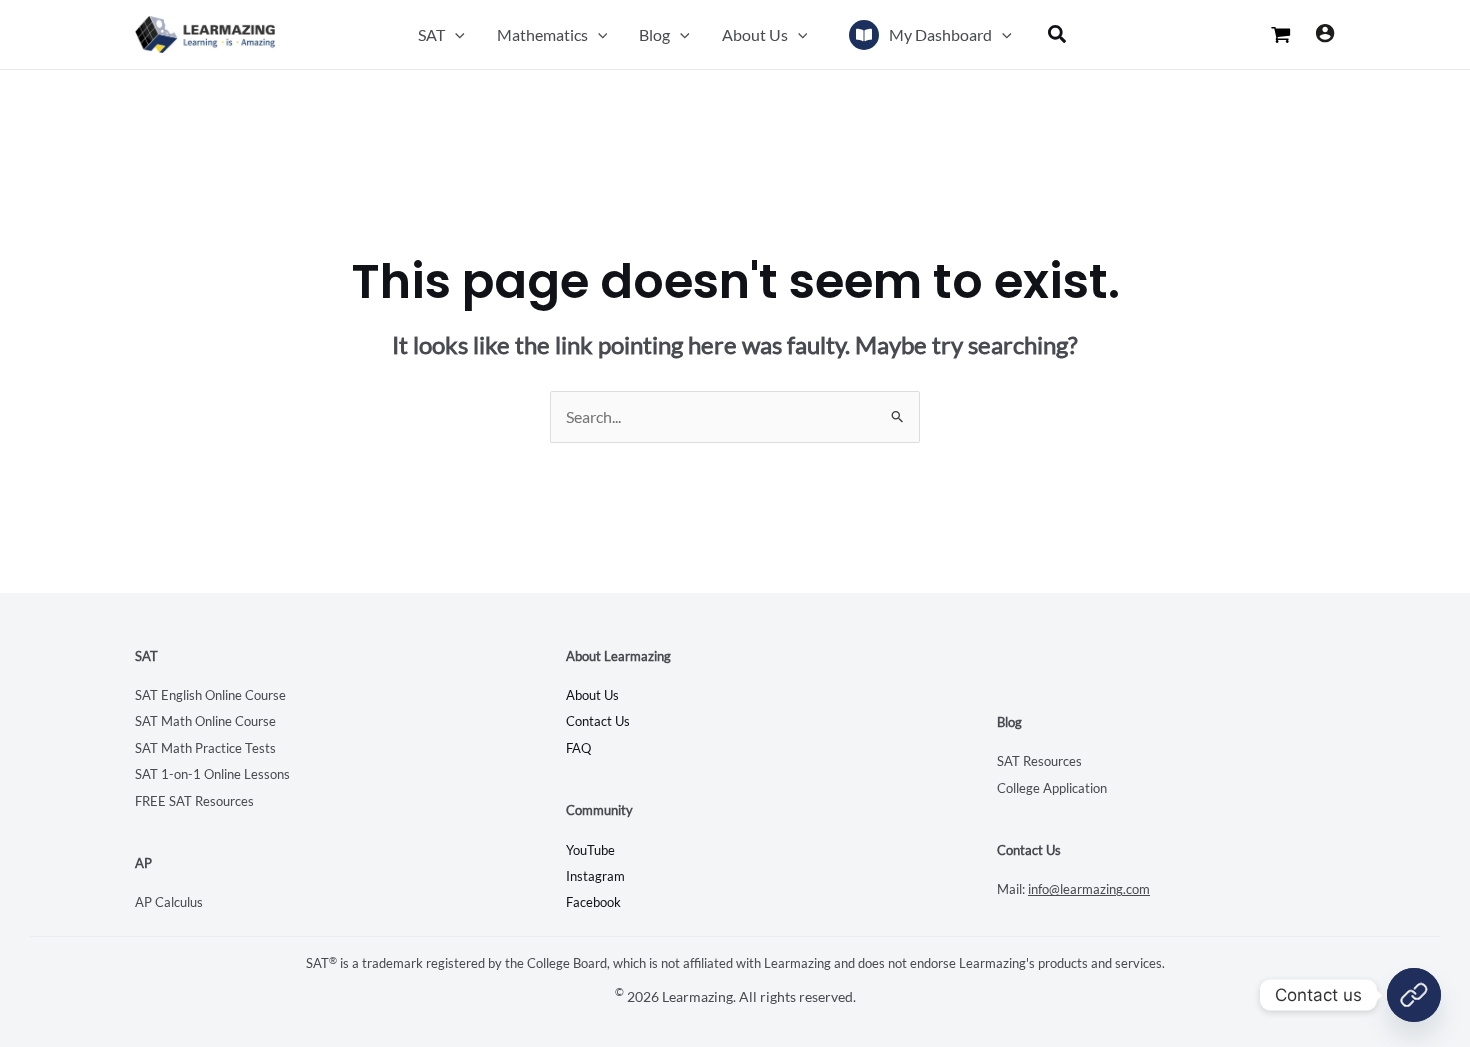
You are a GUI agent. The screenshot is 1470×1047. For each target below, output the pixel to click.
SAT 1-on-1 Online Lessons (212, 774)
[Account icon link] (1325, 33)
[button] (455, 34)
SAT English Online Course (210, 695)
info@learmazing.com (1089, 889)
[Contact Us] (1414, 995)
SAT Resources (1039, 761)
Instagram (595, 876)
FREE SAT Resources (194, 801)
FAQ (578, 748)
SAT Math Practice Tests (205, 748)
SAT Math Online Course (205, 721)
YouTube (590, 850)
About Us (592, 695)
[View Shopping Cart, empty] (1281, 35)
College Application (1052, 788)
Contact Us (598, 721)
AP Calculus (169, 902)
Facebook (593, 902)
